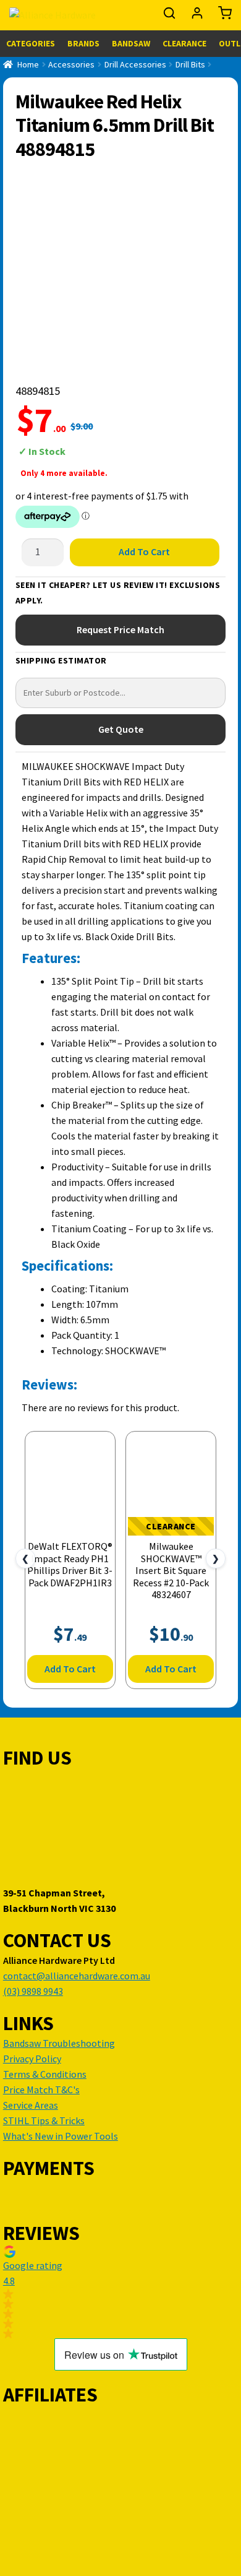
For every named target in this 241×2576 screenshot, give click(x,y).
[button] (120, 2292)
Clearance (184, 43)
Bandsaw (131, 43)
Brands (83, 43)
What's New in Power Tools (61, 2136)
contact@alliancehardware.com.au (77, 1976)
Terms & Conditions (45, 2074)
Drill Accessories (135, 64)
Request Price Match (120, 629)
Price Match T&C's (41, 2090)
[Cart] (222, 16)
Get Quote (121, 729)
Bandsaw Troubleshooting (59, 2043)
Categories (31, 43)
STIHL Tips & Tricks (44, 2120)
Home (28, 64)
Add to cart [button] (70, 1669)
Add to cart (144, 551)
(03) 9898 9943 (33, 1991)
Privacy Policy (32, 2059)
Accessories (71, 64)
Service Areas (31, 2105)
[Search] (170, 16)
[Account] (198, 16)
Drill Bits (190, 64)
